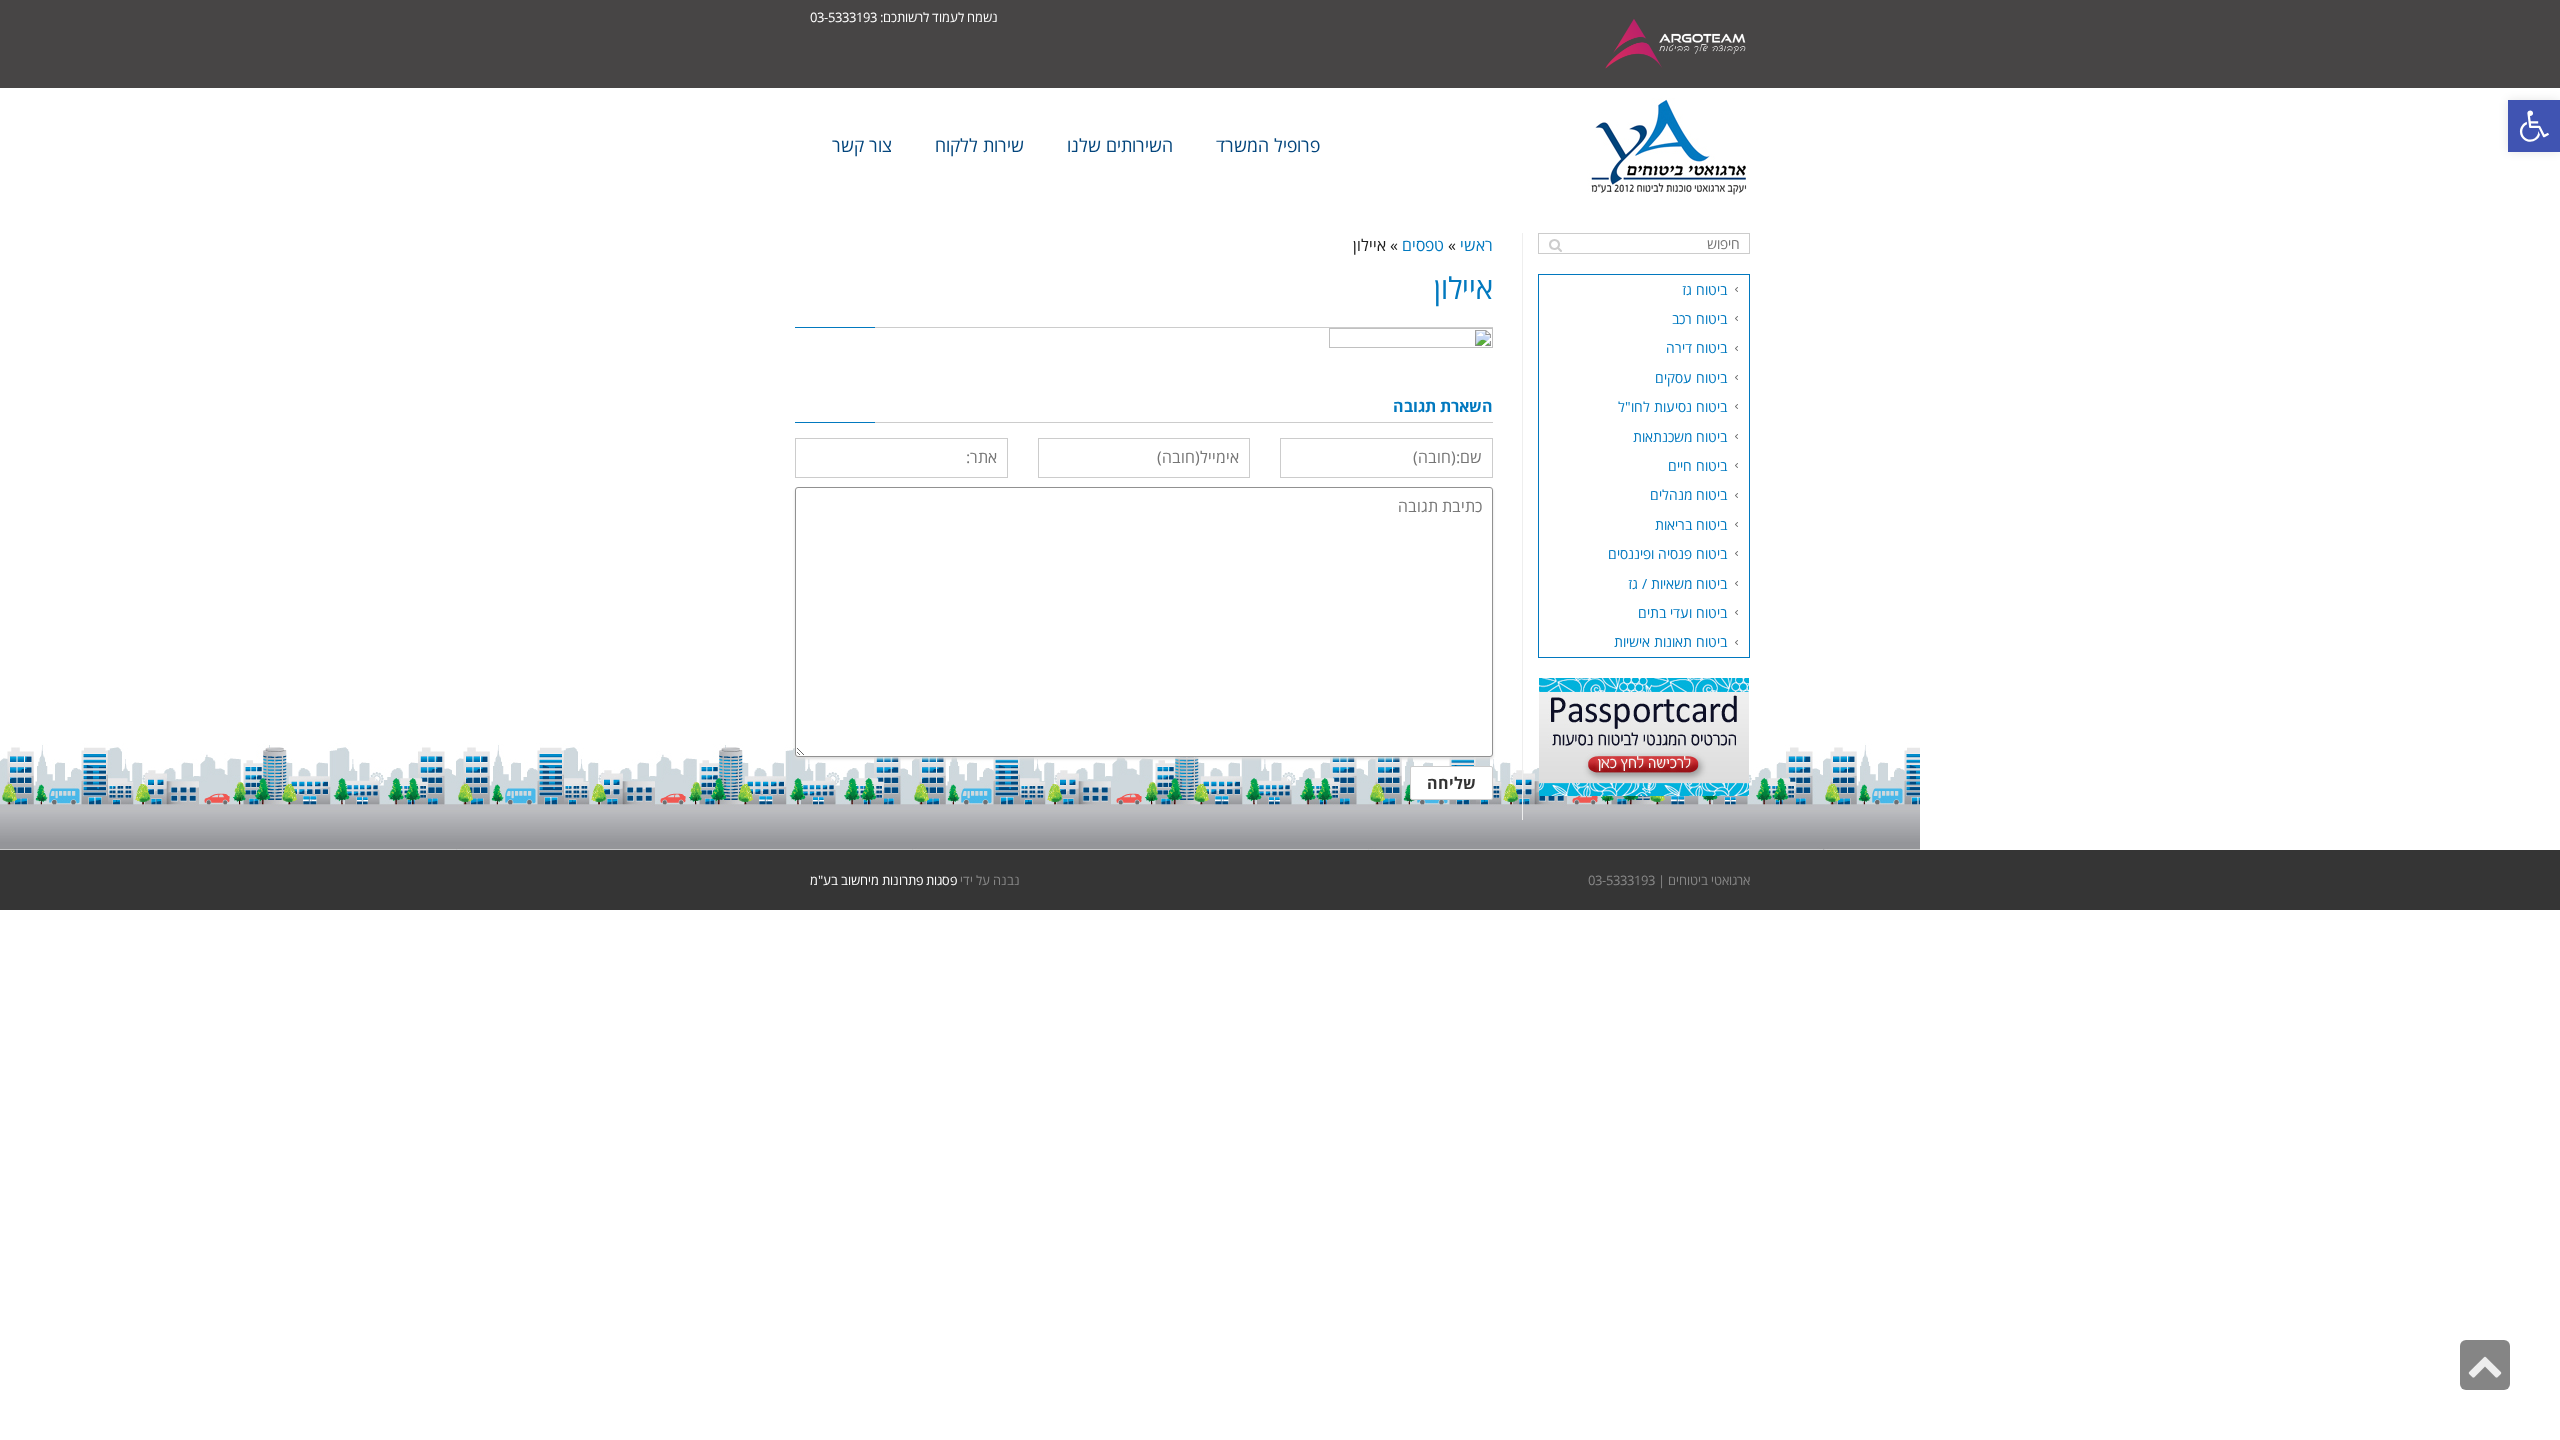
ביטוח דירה (1696, 347)
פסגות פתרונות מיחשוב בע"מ (883, 880)
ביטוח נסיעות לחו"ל (1672, 406)
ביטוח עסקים (1691, 377)
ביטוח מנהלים (1688, 494)
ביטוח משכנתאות (1680, 436)
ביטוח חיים (1697, 465)
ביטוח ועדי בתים (1682, 612)
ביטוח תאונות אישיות (1670, 641)
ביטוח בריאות (1691, 524)
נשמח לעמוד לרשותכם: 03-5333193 (904, 17)
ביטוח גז (1704, 289)
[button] (2534, 126)
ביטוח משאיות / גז (1677, 583)
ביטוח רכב (1699, 318)
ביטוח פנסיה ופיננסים (1667, 553)
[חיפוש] (1555, 245)
